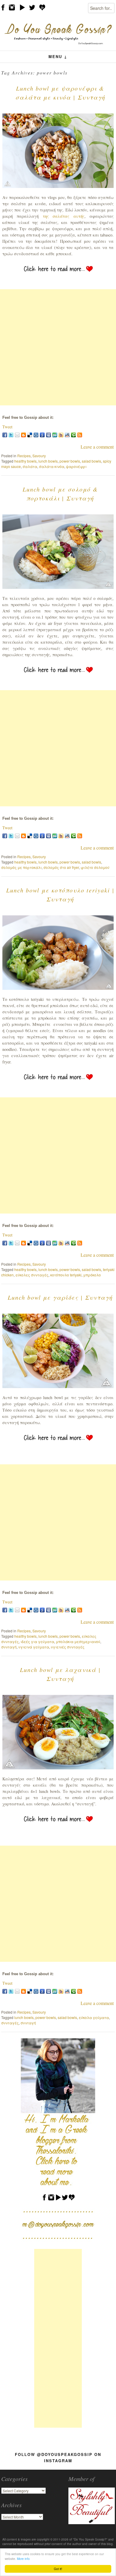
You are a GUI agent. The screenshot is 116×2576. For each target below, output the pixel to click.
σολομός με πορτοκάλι (21, 867)
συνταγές (10, 2023)
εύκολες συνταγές (32, 1275)
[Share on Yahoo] (61, 435)
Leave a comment (97, 447)
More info (23, 2559)
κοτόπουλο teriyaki (66, 1275)
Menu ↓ (58, 56)
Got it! (58, 2569)
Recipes (24, 456)
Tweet (7, 427)
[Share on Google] (42, 435)
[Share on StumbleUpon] (55, 435)
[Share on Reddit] (67, 435)
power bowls (70, 461)
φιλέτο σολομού (95, 867)
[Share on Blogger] (23, 435)
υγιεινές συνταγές (68, 1647)
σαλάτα (30, 466)
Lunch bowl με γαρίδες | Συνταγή (60, 1297)
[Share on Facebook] (5, 435)
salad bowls (91, 461)
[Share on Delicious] (30, 435)
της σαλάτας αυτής (64, 216)
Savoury (39, 456)
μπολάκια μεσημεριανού (78, 1641)
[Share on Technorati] (73, 435)
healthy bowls (25, 461)
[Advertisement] (58, 347)
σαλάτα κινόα (52, 466)
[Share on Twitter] (11, 435)
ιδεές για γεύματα (37, 1641)
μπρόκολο (92, 1275)
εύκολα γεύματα (94, 2017)
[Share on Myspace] (48, 435)
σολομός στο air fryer (61, 867)
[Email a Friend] (17, 435)
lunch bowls (48, 461)
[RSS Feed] (80, 435)
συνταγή (9, 1647)
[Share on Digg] (36, 435)
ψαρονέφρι (76, 466)
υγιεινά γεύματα (34, 1647)
